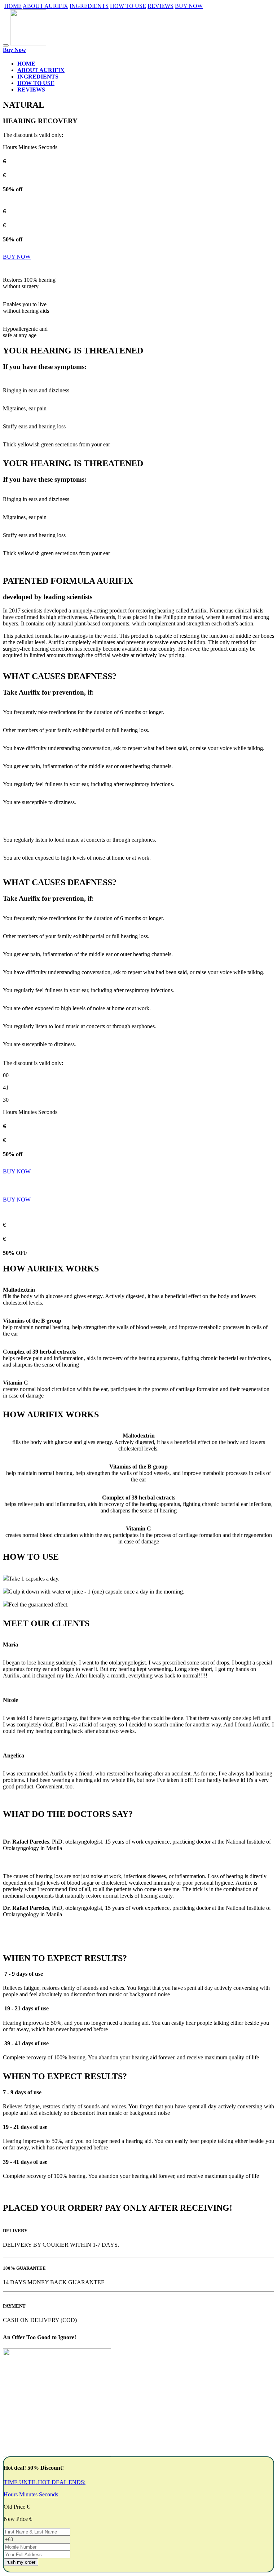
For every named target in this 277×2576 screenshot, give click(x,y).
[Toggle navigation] (6, 45)
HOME (13, 6)
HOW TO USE (128, 6)
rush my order (21, 2562)
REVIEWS (161, 6)
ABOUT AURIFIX (45, 6)
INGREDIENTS (89, 6)
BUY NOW (189, 6)
